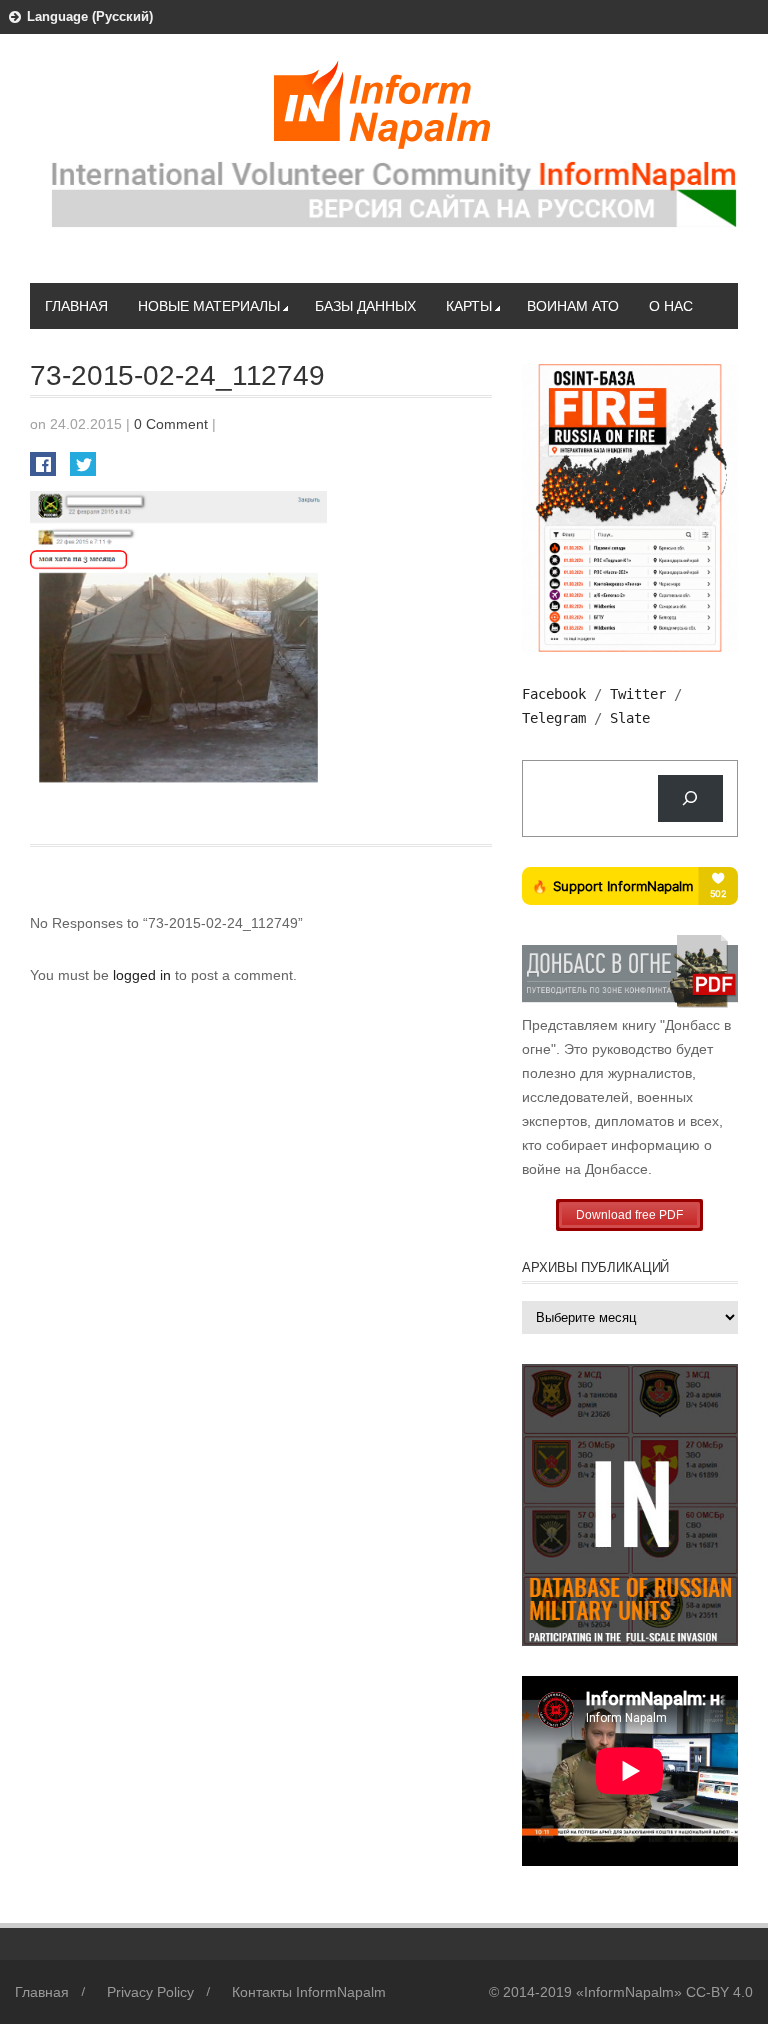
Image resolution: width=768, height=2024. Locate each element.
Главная (76, 306)
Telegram (554, 718)
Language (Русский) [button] (90, 16)
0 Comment (171, 424)
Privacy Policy (150, 1992)
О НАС (671, 306)
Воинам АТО (573, 306)
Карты (469, 306)
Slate (630, 718)
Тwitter (638, 694)
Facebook (554, 694)
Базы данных (365, 306)
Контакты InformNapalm (309, 1992)
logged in (144, 975)
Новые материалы (209, 306)
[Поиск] (690, 798)
